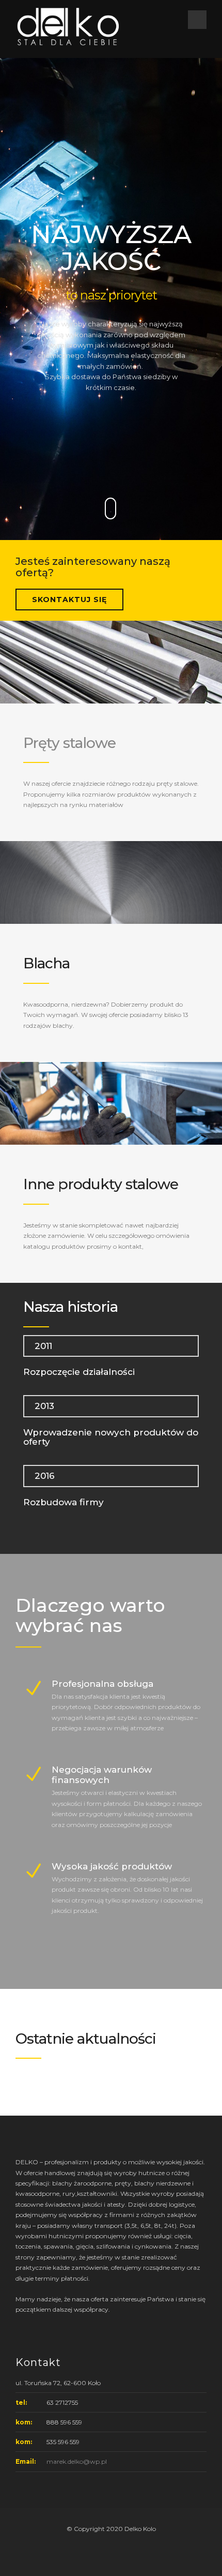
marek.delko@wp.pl (77, 2461)
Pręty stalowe (69, 743)
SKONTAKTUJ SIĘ (69, 600)
